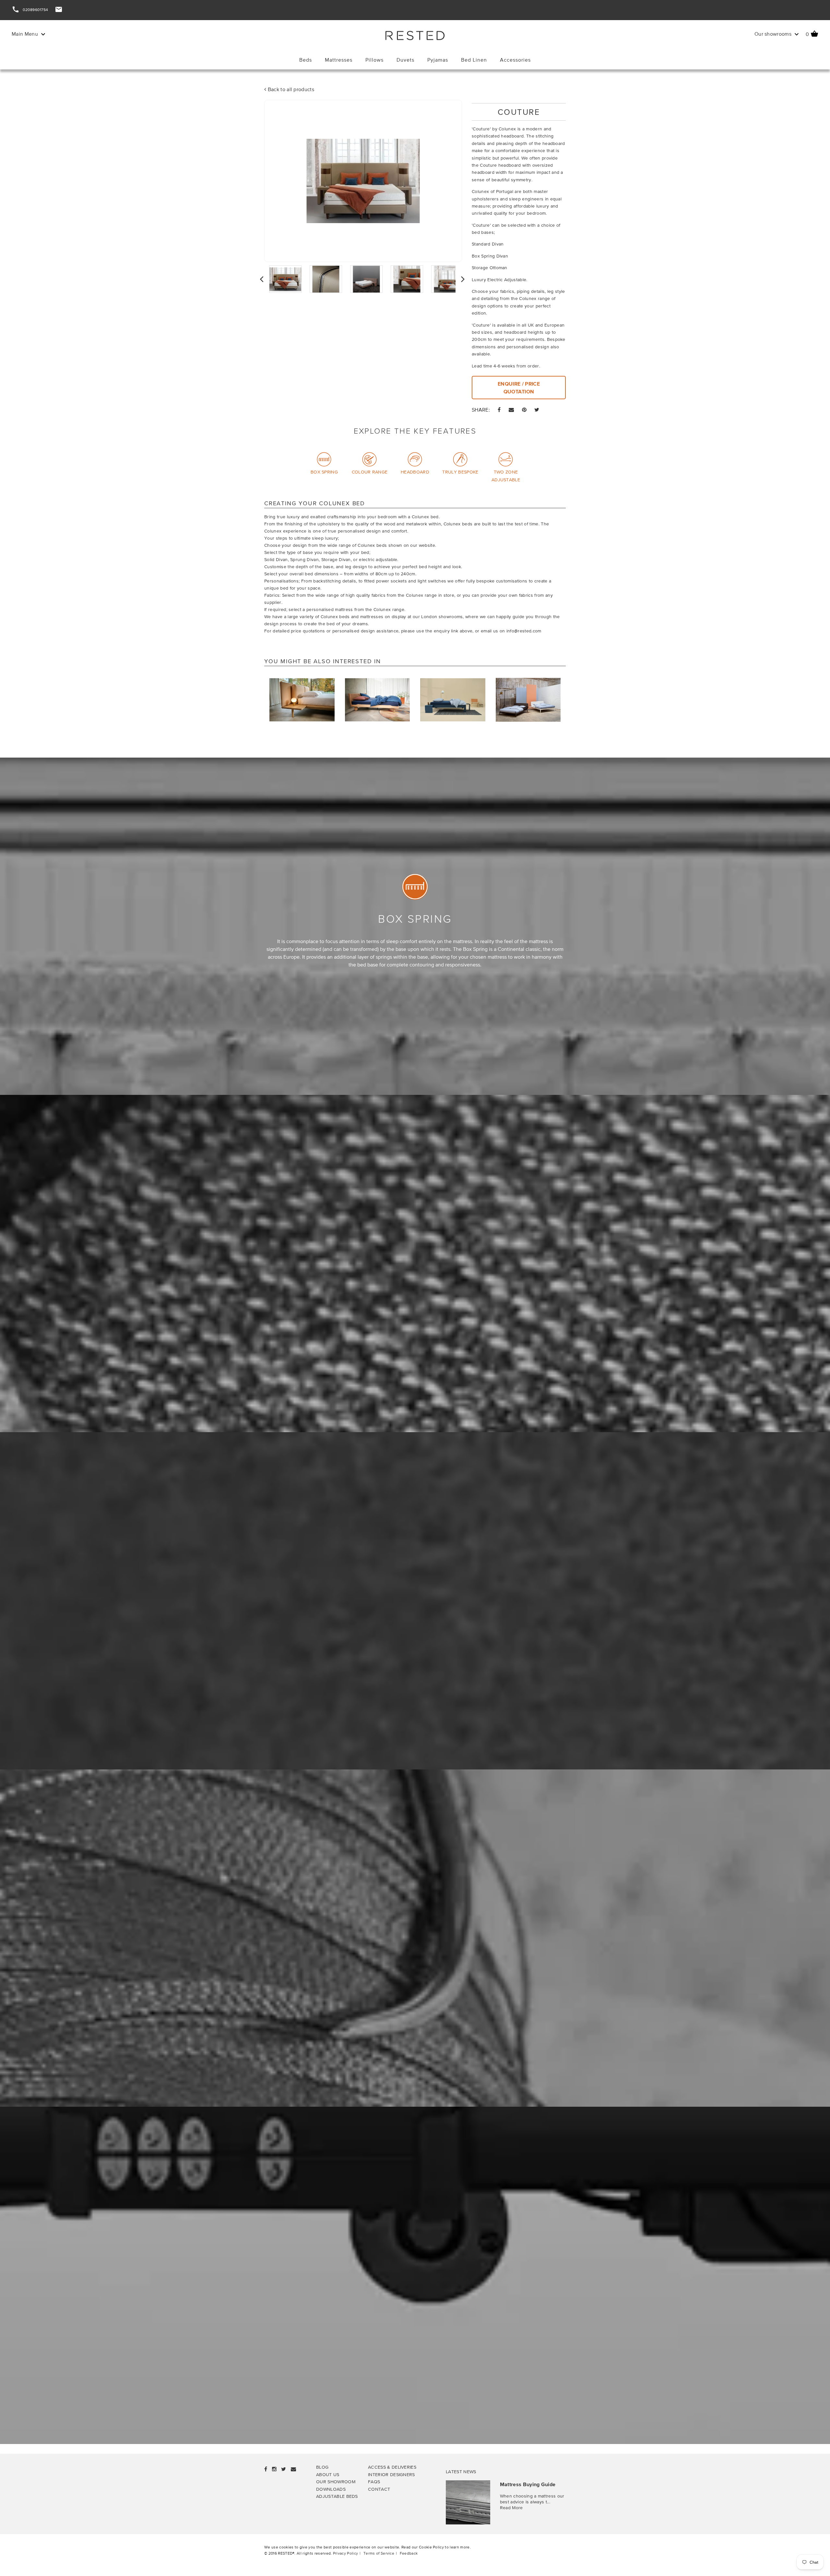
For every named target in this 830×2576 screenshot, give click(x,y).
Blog (322, 2467)
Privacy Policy (345, 2553)
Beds (306, 60)
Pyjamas (438, 60)
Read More (511, 2507)
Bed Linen (474, 60)
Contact (379, 2489)
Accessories (515, 60)
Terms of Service (379, 2553)
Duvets (405, 60)
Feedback (409, 2553)
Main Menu (25, 34)
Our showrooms (774, 34)
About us (328, 2474)
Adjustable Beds (337, 2496)
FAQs (374, 2481)
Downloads (331, 2489)
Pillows (374, 60)
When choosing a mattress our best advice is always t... (532, 2499)
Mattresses (339, 60)
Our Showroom (336, 2481)
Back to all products (290, 89)
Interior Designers (391, 2474)
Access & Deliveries (392, 2467)
